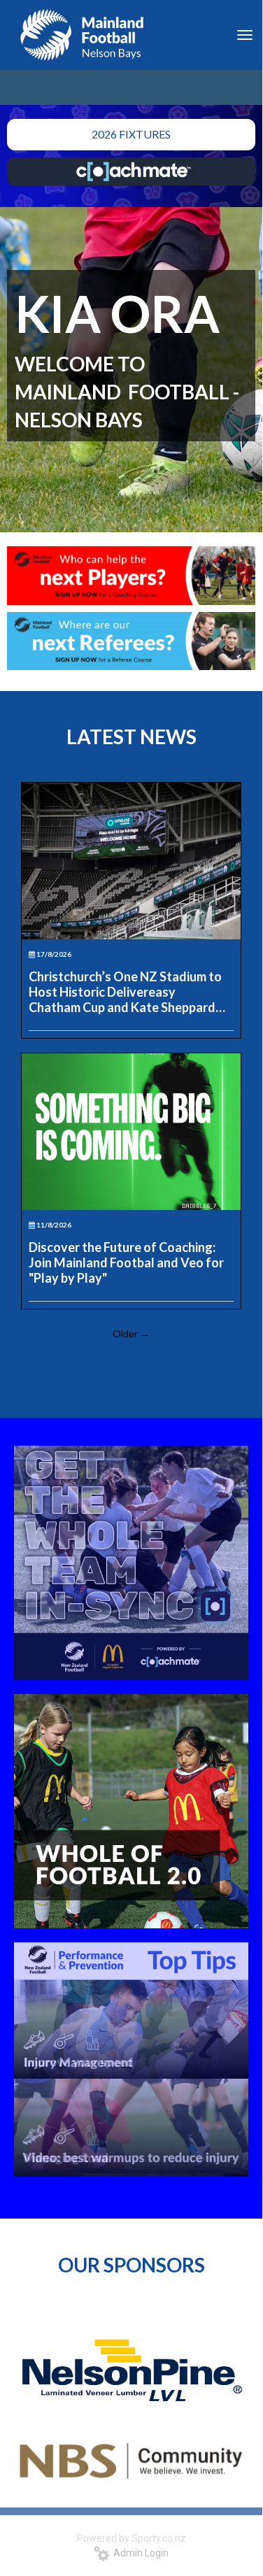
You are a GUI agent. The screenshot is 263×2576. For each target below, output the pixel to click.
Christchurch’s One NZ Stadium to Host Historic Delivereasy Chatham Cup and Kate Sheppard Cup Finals (125, 992)
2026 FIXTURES (131, 134)
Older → (131, 1333)
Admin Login (139, 2553)
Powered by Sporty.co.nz (131, 2538)
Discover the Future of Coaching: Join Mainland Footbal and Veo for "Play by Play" (126, 1262)
